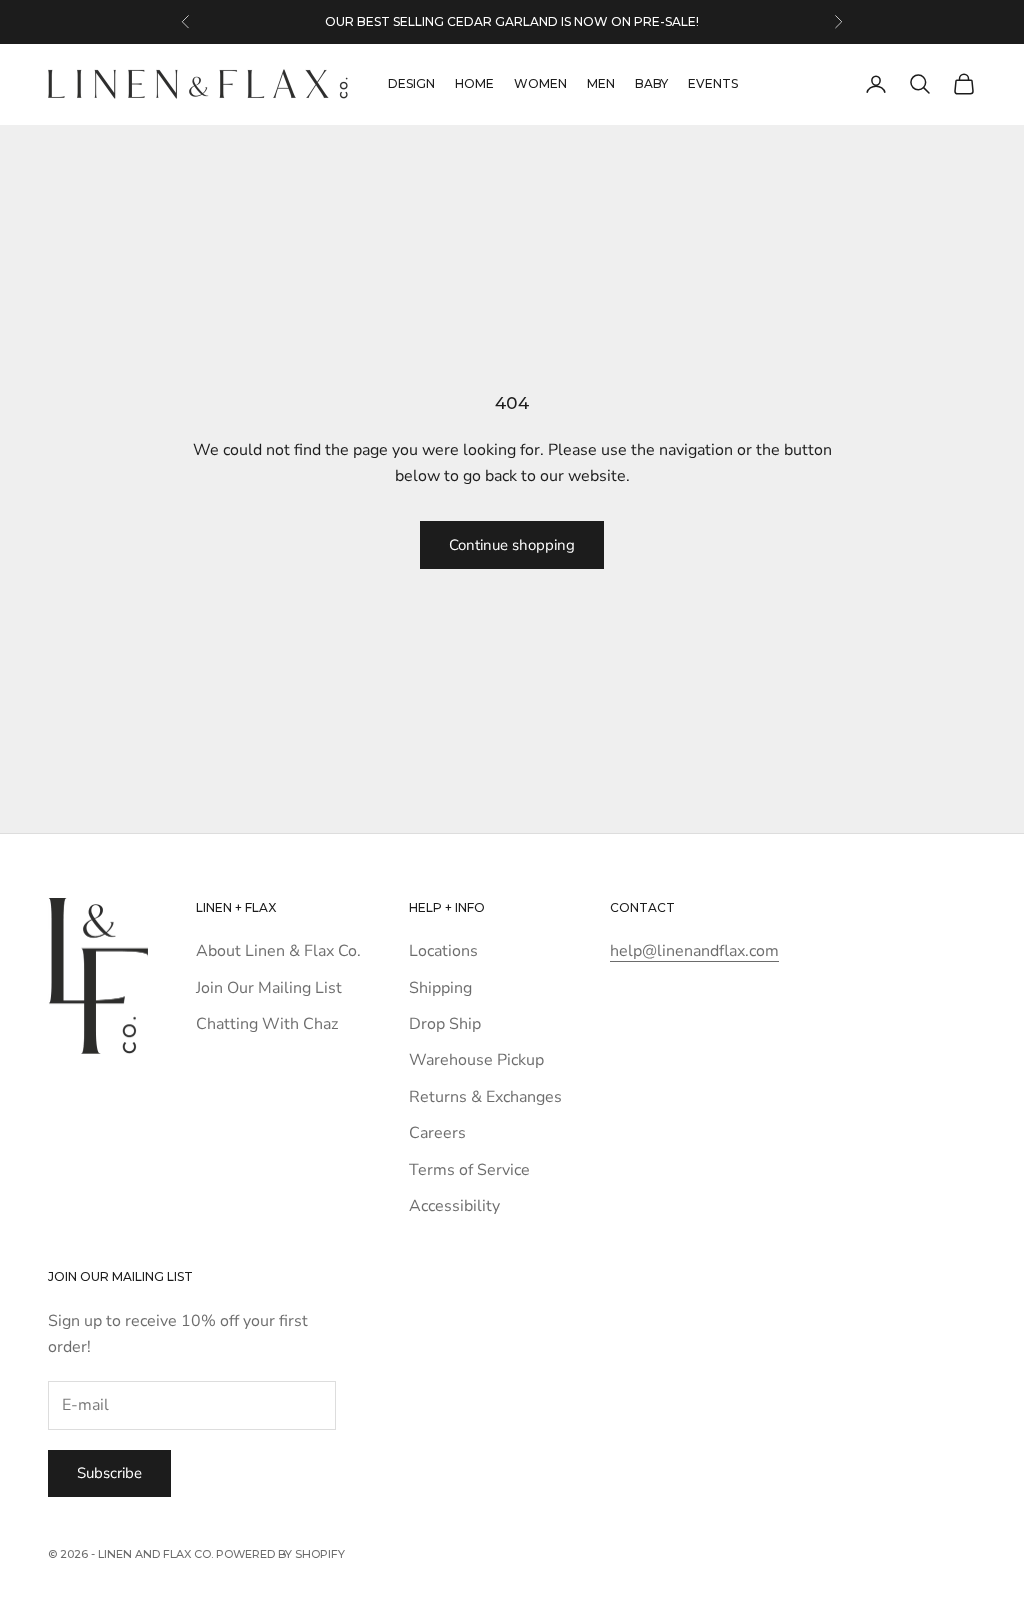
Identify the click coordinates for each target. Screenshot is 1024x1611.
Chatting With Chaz (267, 1024)
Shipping (440, 988)
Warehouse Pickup (476, 1060)
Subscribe (109, 1473)
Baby (651, 83)
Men (601, 83)
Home (474, 83)
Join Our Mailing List (269, 988)
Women (540, 83)
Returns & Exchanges (485, 1097)
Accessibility (454, 1206)
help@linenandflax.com (694, 951)
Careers (437, 1133)
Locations (443, 951)
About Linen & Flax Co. (278, 951)
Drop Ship (445, 1024)
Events (713, 83)
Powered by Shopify (280, 1554)
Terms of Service (469, 1170)
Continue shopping (512, 545)
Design (411, 83)
